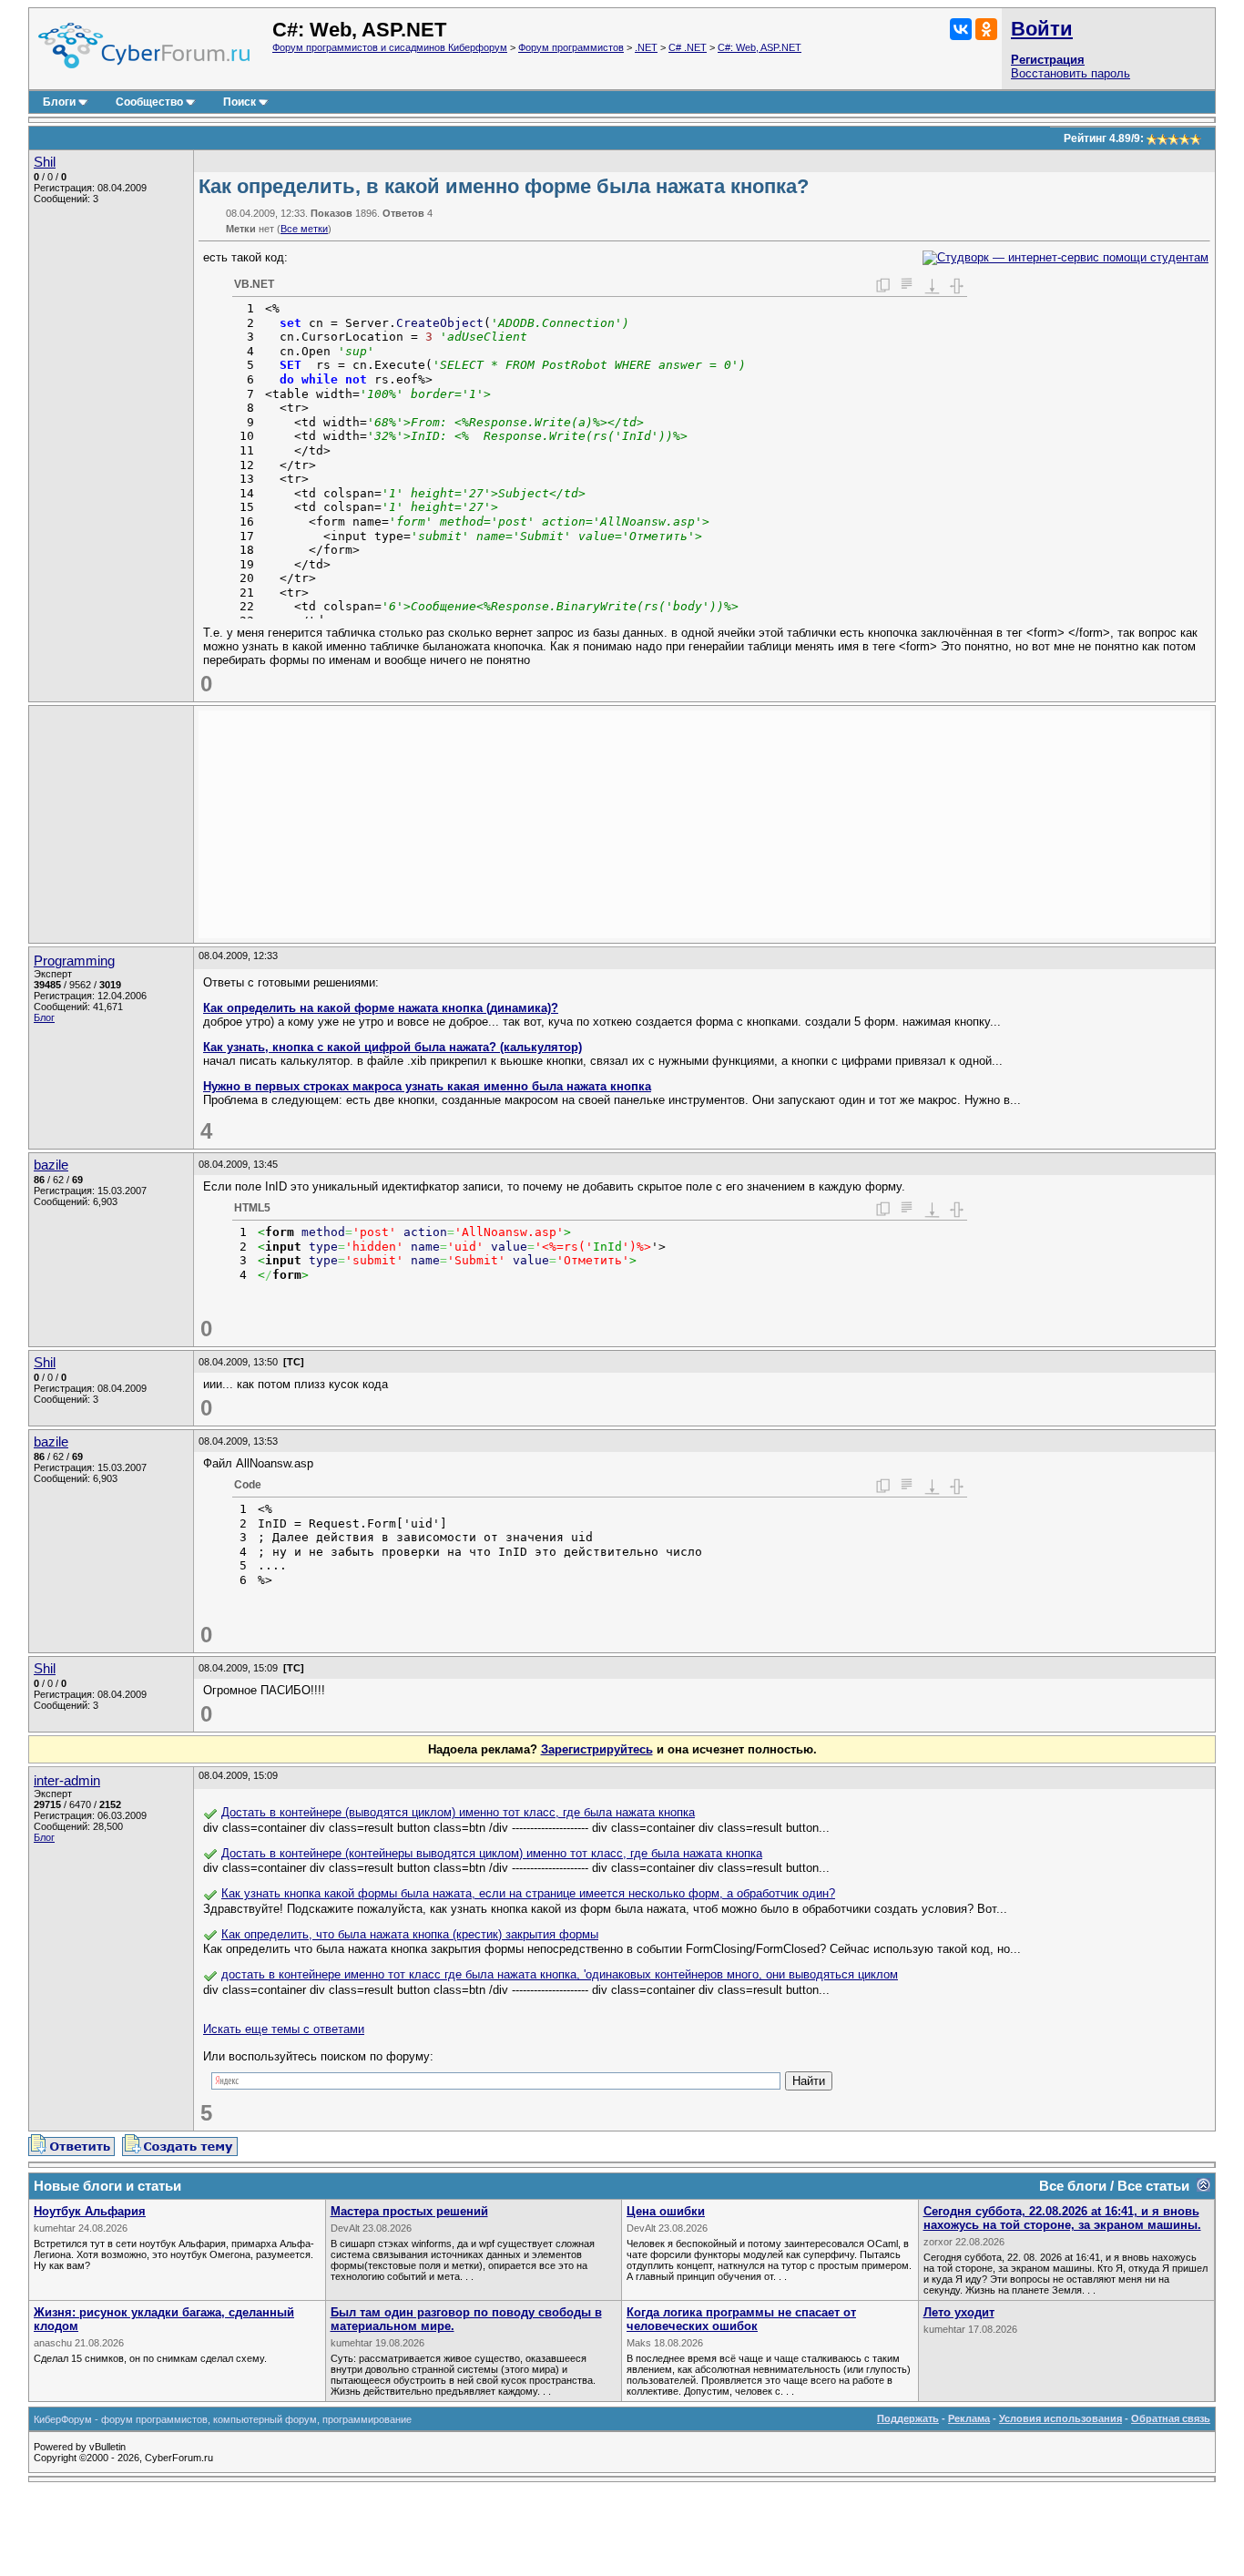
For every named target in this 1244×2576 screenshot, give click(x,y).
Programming (74, 961)
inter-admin (67, 1781)
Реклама (969, 2418)
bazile (51, 1165)
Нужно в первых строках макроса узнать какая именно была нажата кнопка (427, 1086)
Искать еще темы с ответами (284, 2029)
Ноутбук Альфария (90, 2211)
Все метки (304, 229)
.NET (646, 47)
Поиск (240, 102)
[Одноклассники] (986, 29)
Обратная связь (1171, 2418)
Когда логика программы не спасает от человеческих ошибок (741, 2319)
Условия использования (1060, 2418)
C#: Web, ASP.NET (760, 47)
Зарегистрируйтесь (597, 1749)
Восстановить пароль (1071, 73)
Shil (45, 162)
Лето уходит (959, 2312)
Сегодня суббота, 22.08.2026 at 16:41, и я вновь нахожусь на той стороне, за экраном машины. (1062, 2218)
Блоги (59, 102)
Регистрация (1048, 60)
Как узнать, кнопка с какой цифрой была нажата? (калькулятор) (393, 1047)
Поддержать (908, 2418)
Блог (44, 1017)
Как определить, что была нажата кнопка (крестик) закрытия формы (410, 1934)
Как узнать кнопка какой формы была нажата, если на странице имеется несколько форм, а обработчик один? (528, 1893)
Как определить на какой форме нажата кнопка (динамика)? (381, 1008)
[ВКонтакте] (961, 29)
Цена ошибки (666, 2211)
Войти (1042, 29)
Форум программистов (571, 47)
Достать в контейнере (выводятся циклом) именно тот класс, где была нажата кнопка (458, 1812)
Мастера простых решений (409, 2211)
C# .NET (688, 47)
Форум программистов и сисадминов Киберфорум (390, 47)
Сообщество (149, 102)
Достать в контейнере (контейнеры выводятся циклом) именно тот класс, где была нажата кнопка (492, 1853)
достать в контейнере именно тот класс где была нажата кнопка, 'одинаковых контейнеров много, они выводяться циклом (560, 1974)
